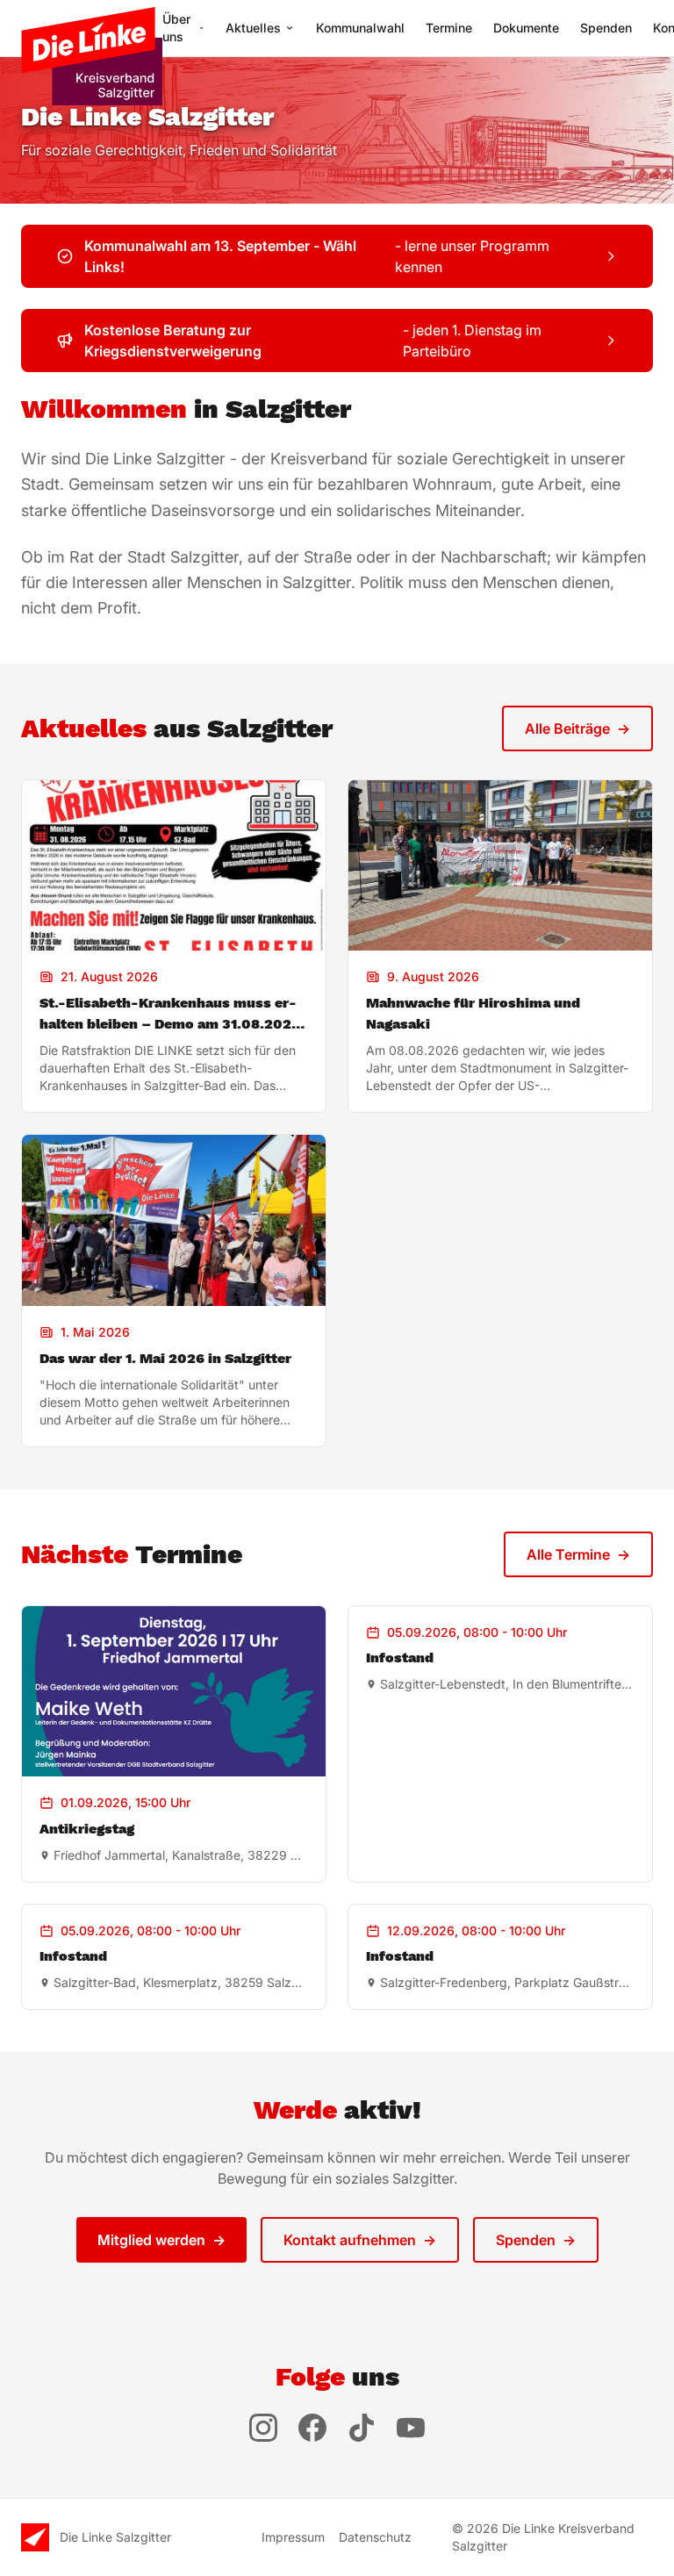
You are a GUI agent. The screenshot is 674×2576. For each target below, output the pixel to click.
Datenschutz (375, 2537)
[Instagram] (263, 2428)
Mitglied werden (161, 2240)
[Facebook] (312, 2428)
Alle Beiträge (577, 728)
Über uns (176, 28)
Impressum (293, 2537)
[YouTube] (411, 2428)
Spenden (606, 28)
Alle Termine (578, 1554)
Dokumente (526, 28)
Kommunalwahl (360, 28)
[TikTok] (362, 2428)
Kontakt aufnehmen (360, 2240)
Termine (449, 28)
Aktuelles (253, 28)
